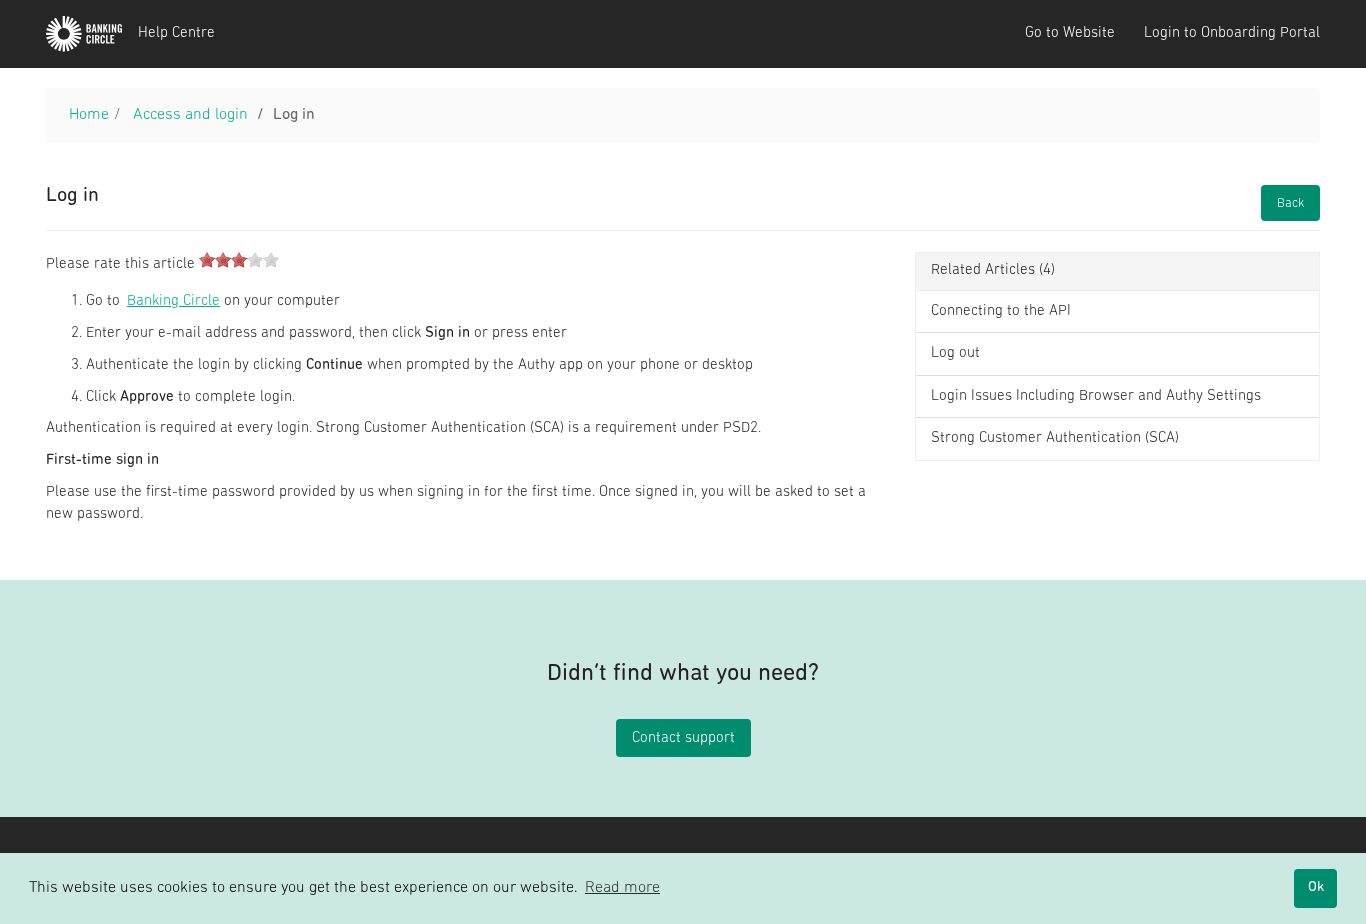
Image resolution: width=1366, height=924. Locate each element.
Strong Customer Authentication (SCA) (1055, 438)
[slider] (239, 260)
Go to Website (1070, 33)
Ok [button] (1316, 887)
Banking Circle (173, 301)
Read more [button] (622, 888)
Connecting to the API (1001, 311)
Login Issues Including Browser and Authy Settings (1096, 396)
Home (89, 115)
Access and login (190, 115)
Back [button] (1290, 203)
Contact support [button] (683, 738)
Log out (955, 353)
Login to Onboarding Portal (1232, 33)
